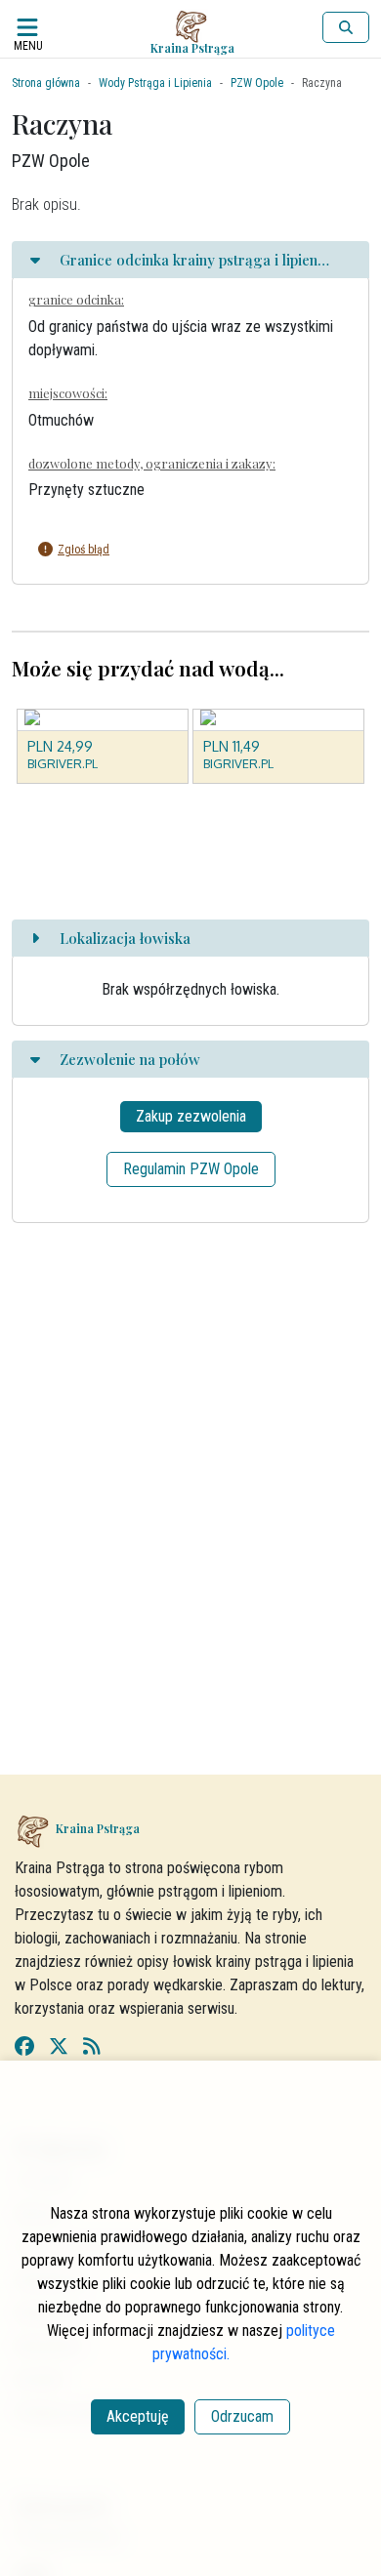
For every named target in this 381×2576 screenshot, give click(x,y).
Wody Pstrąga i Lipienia (155, 83)
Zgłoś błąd (84, 550)
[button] (176, 550)
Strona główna (46, 83)
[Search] (346, 27)
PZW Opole (257, 83)
